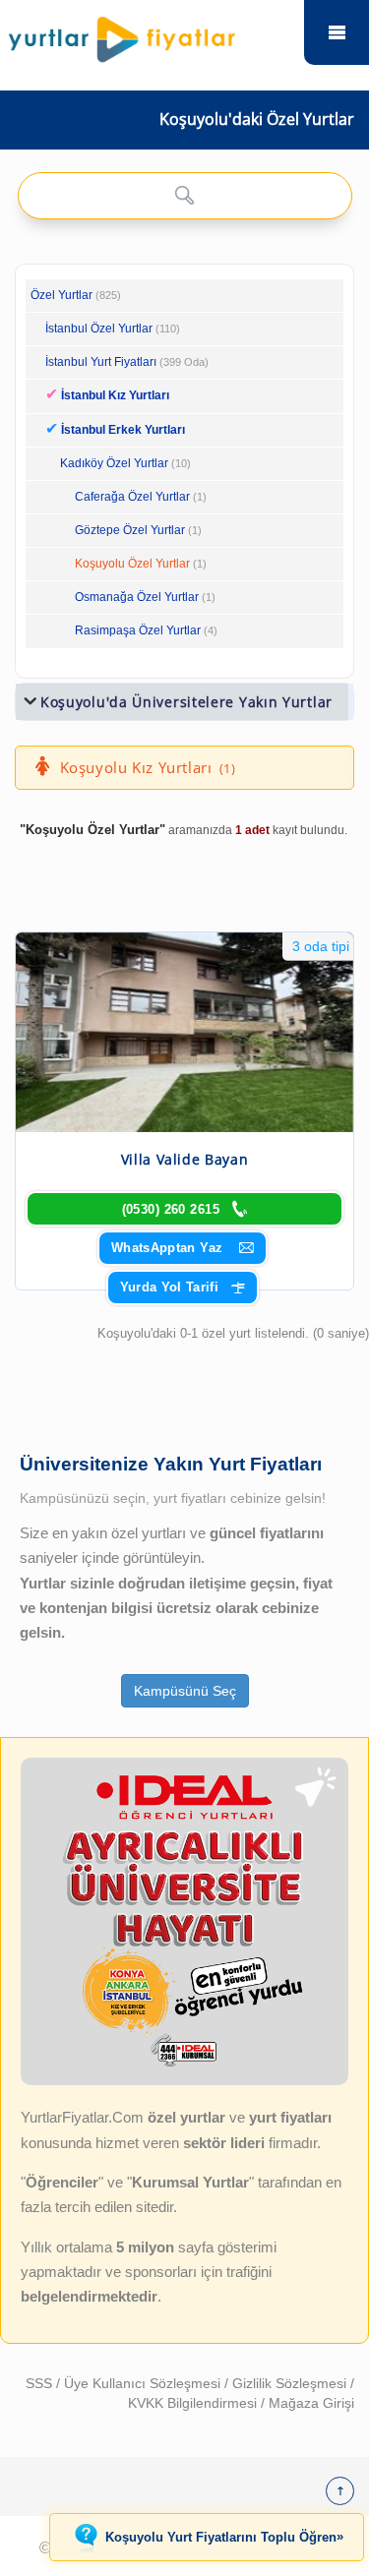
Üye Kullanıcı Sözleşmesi (144, 2383)
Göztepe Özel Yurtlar (130, 530)
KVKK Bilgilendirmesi (194, 2403)
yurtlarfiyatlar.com (337, 32)
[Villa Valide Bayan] (184, 1032)
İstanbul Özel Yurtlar (99, 329)
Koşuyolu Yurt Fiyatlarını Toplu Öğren (224, 2537)
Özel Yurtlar (61, 295)
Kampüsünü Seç (185, 1691)
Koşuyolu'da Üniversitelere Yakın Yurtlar (186, 702)
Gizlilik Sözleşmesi (291, 2383)
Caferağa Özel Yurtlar (132, 497)
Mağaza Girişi (311, 2403)
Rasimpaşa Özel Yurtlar (138, 630)
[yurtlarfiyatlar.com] (153, 34)
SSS (41, 2383)
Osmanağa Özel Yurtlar (137, 597)
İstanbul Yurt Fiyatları (127, 362)
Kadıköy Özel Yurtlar (114, 463)
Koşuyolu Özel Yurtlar (132, 564)
